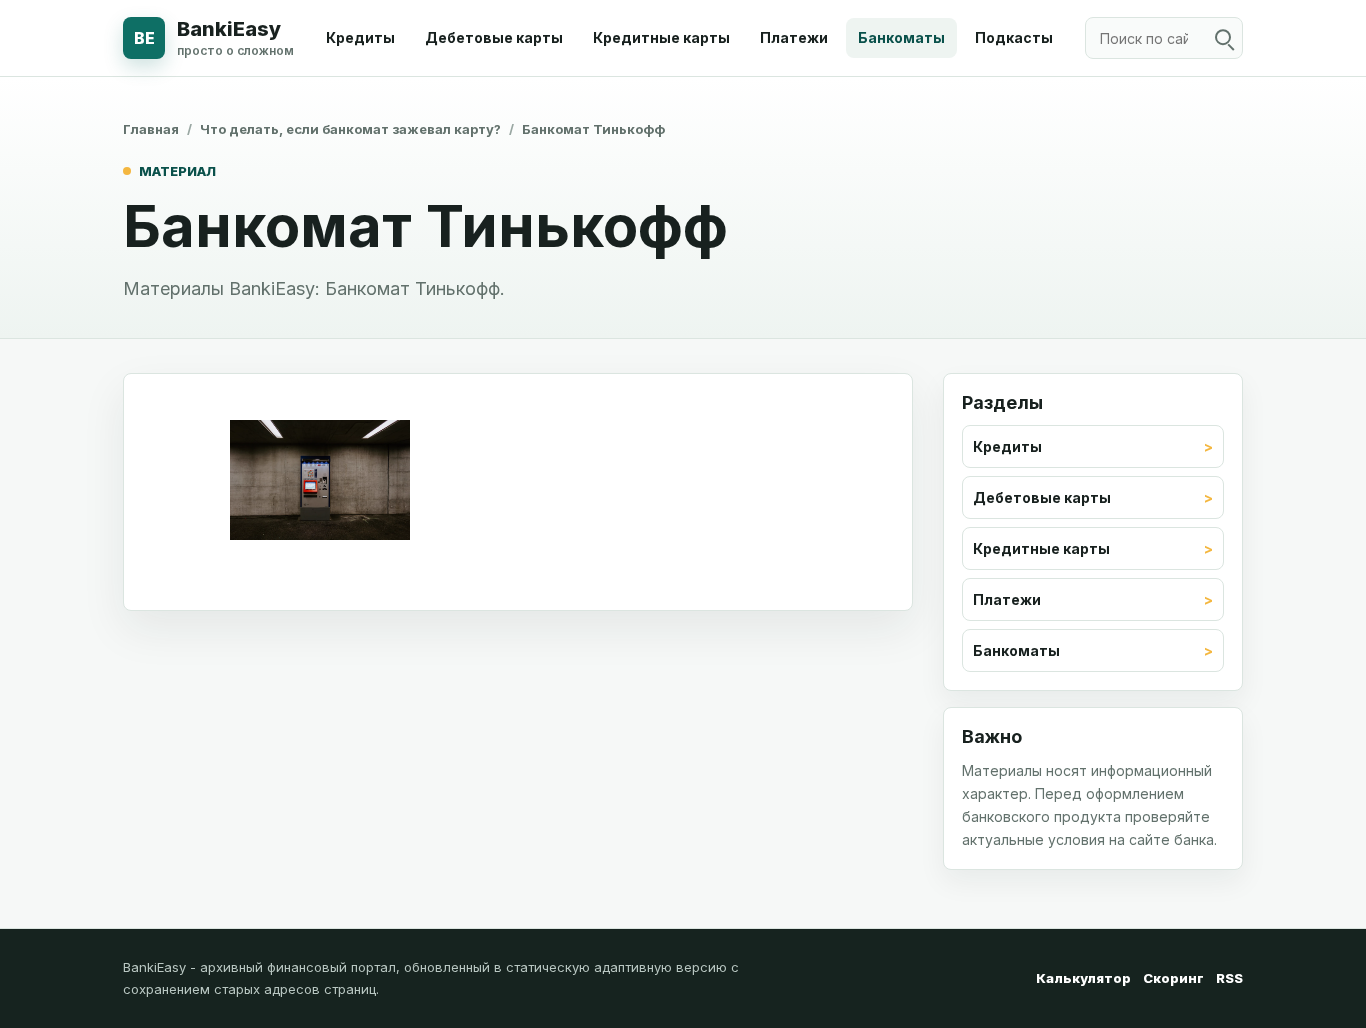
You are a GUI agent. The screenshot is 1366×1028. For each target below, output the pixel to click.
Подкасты (1014, 37)
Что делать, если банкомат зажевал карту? (350, 129)
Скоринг (1173, 978)
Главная (151, 129)
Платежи (794, 37)
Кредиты (360, 37)
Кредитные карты (661, 37)
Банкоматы (901, 37)
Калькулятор (1083, 978)
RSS (1229, 978)
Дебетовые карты (494, 37)
